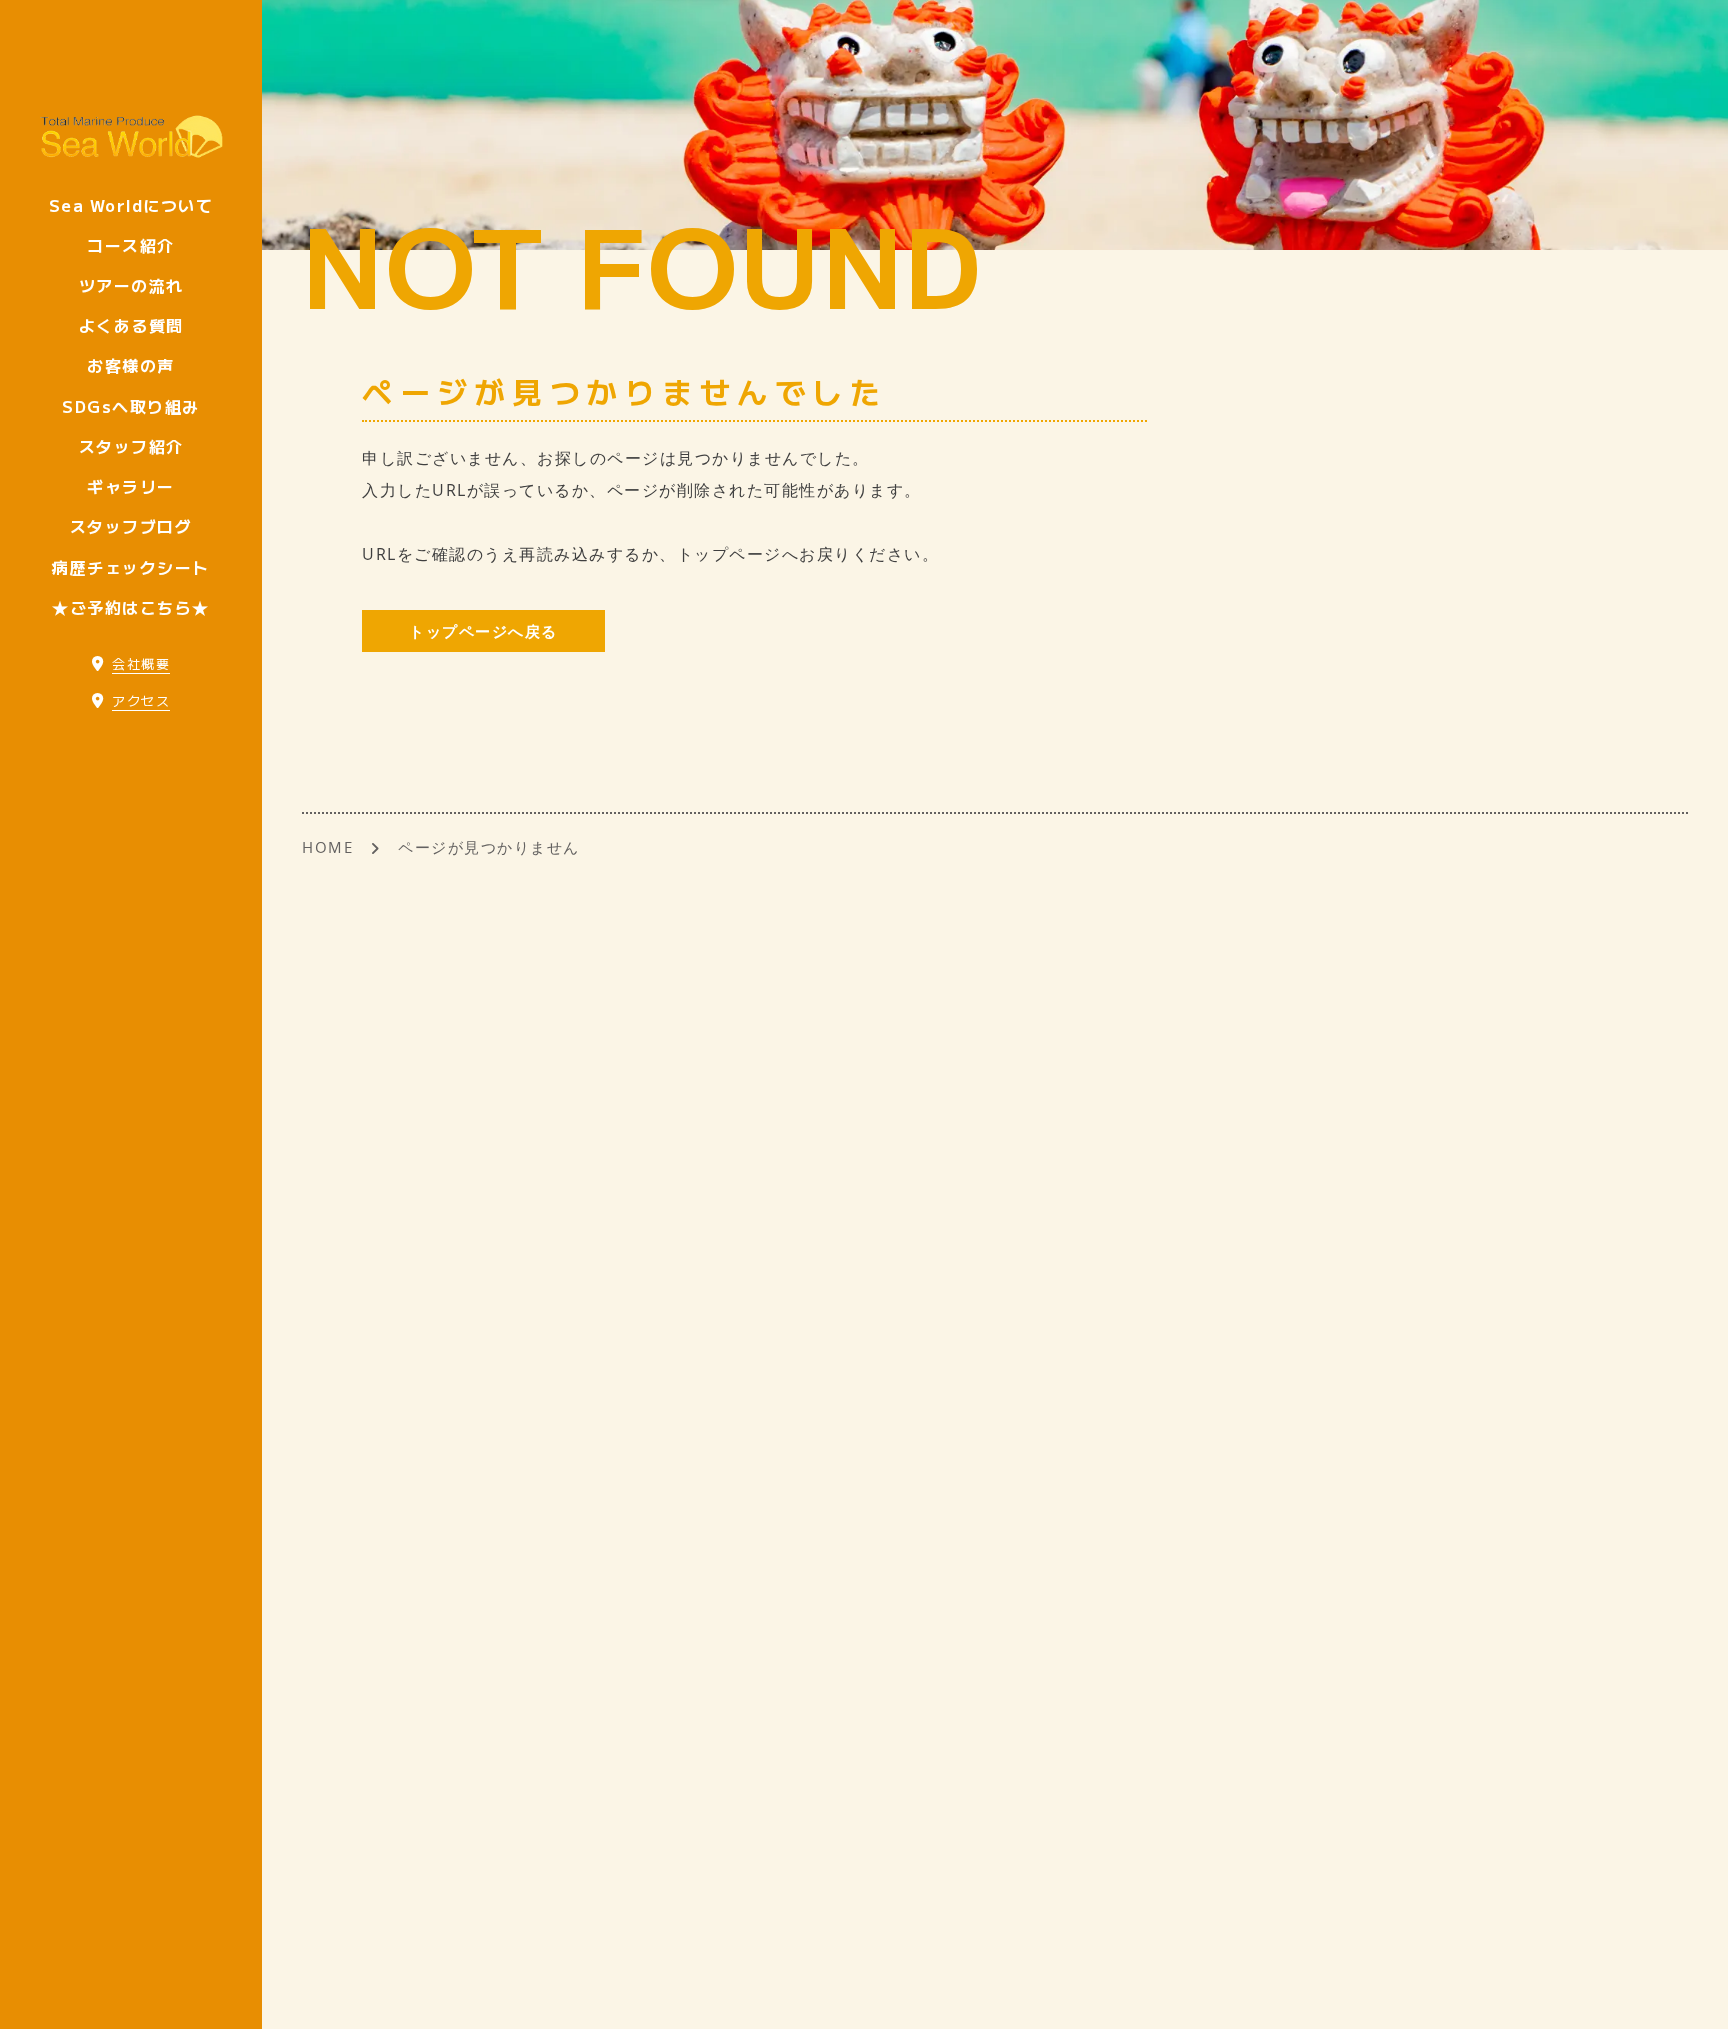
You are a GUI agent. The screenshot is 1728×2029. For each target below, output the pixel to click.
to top (1688, 1995)
